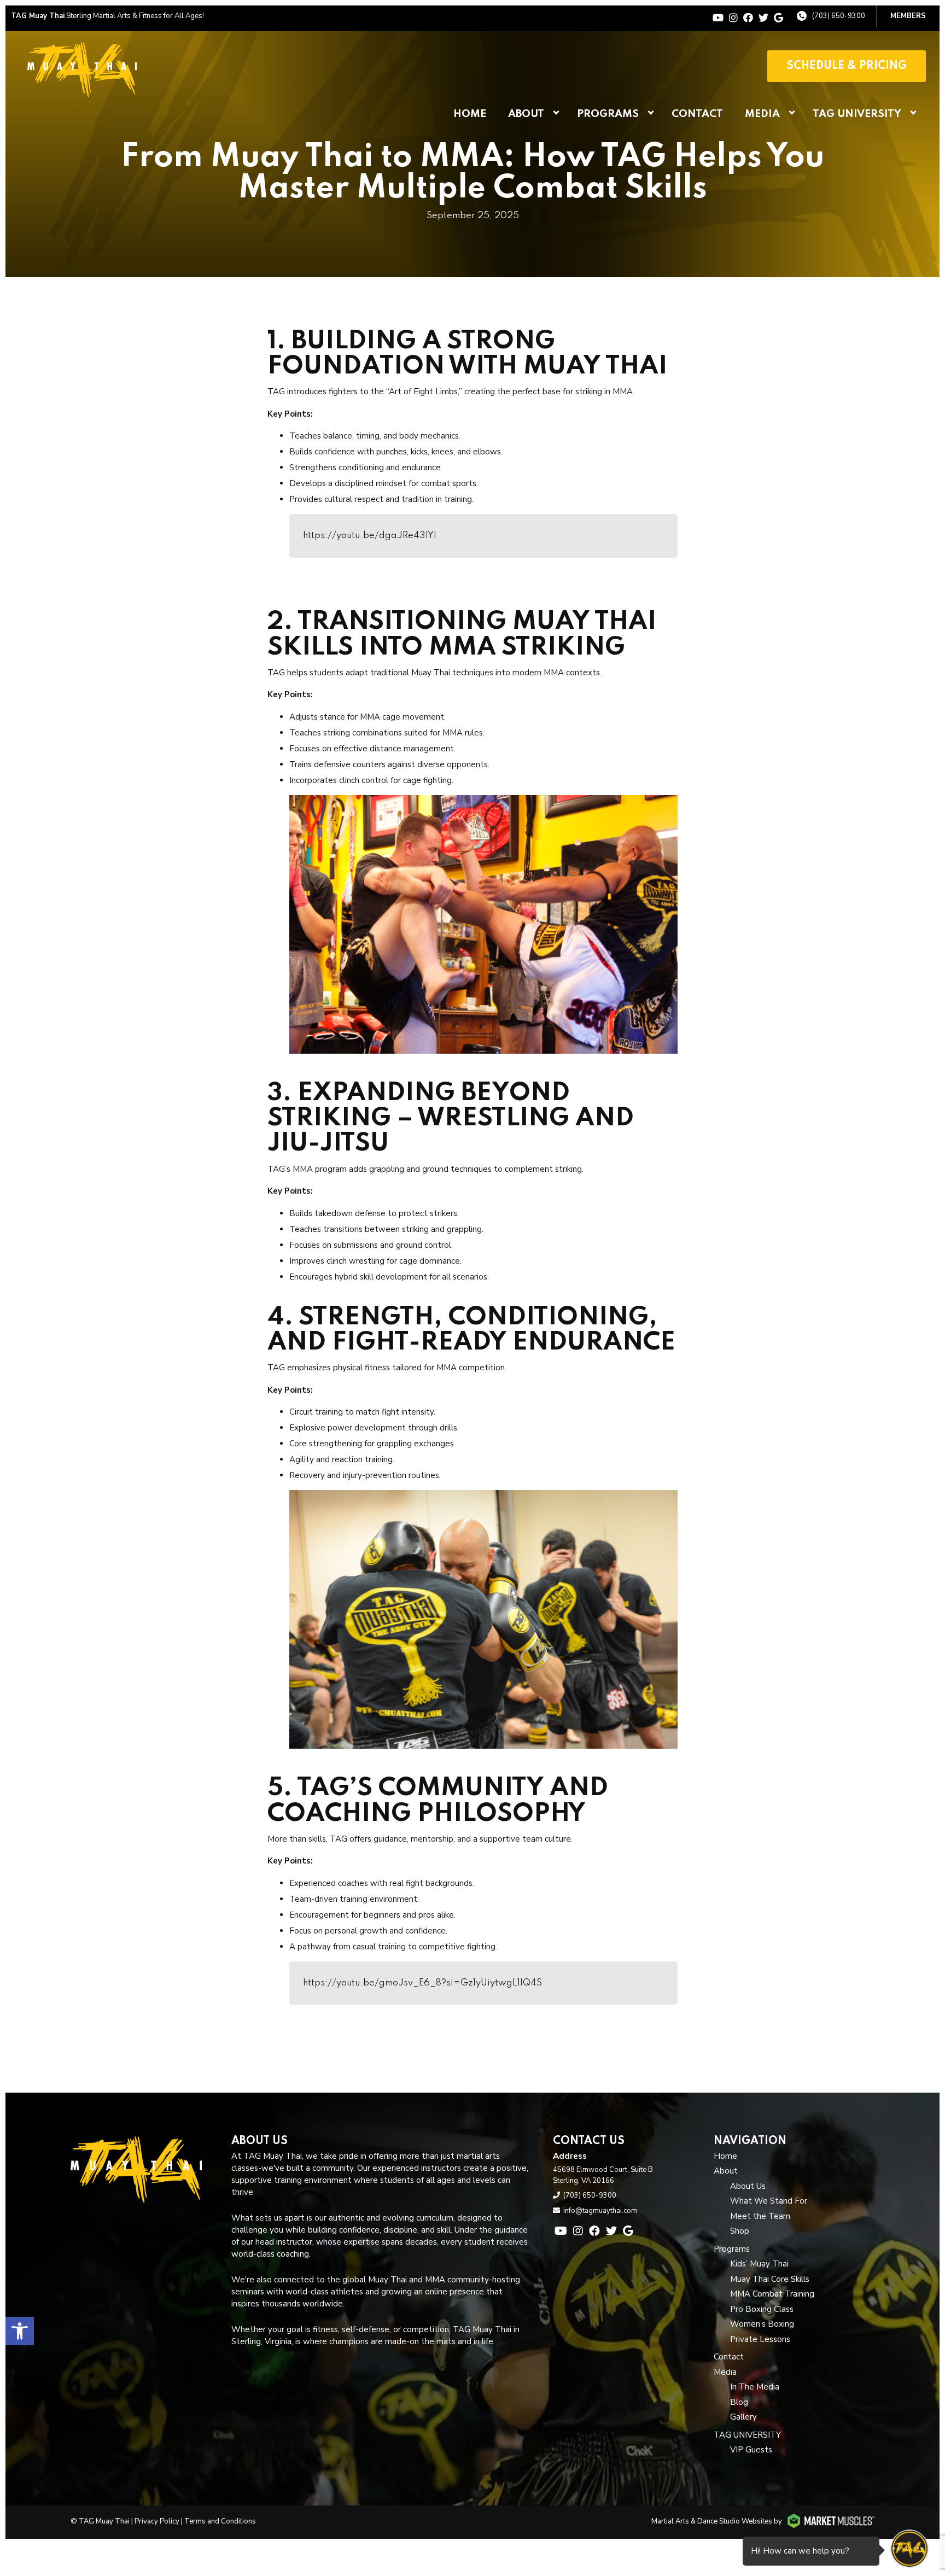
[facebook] (748, 18)
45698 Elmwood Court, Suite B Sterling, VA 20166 (603, 2175)
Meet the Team (760, 2216)
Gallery (743, 2417)
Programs (608, 114)
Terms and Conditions (220, 2521)
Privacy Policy (157, 2521)
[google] (778, 18)
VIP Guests (751, 2450)
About (526, 114)
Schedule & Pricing (847, 66)
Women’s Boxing (762, 2324)
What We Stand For (769, 2201)
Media (762, 114)
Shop (740, 2231)
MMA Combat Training (772, 2294)
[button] (20, 2331)
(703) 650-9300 (839, 16)
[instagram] (733, 18)
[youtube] (718, 18)
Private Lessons (760, 2339)
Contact (697, 114)
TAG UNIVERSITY (857, 114)
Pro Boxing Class (762, 2309)
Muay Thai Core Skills (770, 2279)
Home (470, 114)
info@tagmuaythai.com (600, 2211)
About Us (748, 2186)
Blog (739, 2402)
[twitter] (763, 18)
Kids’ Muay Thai (759, 2264)
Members (908, 16)
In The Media (755, 2387)
